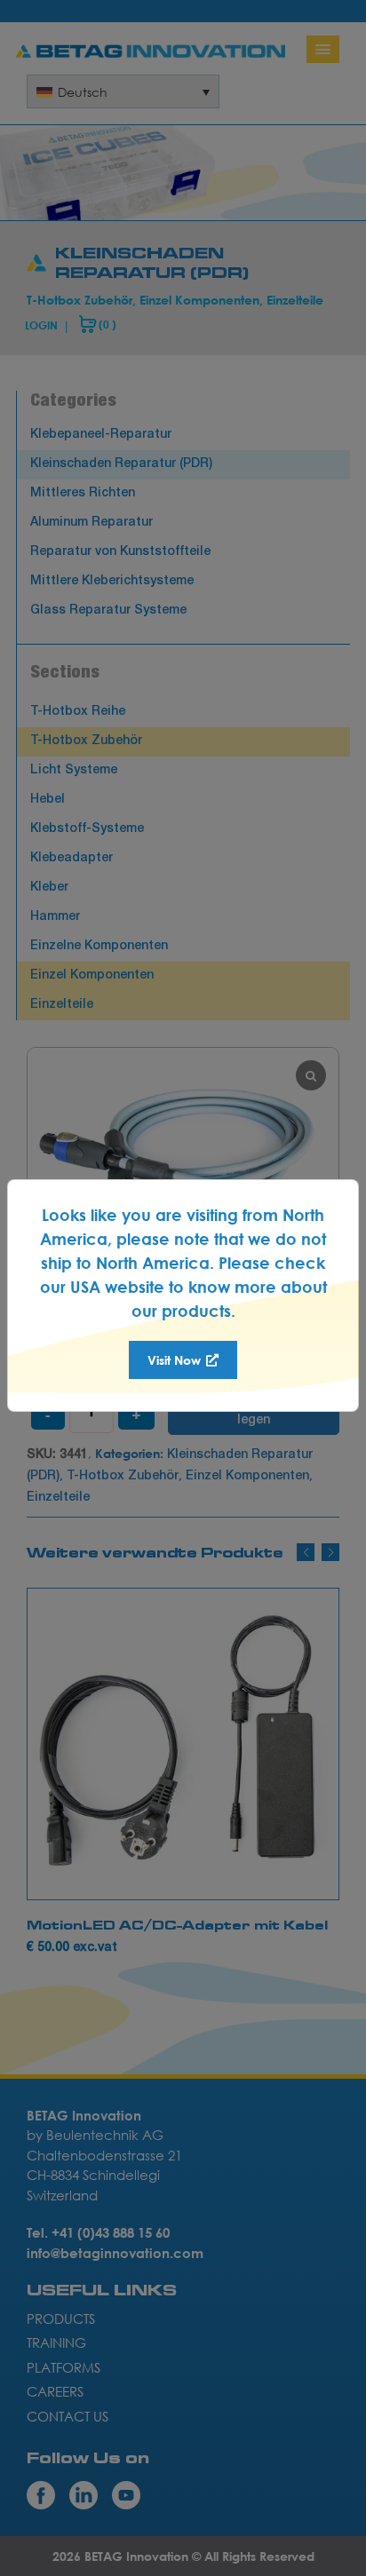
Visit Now (176, 1360)
